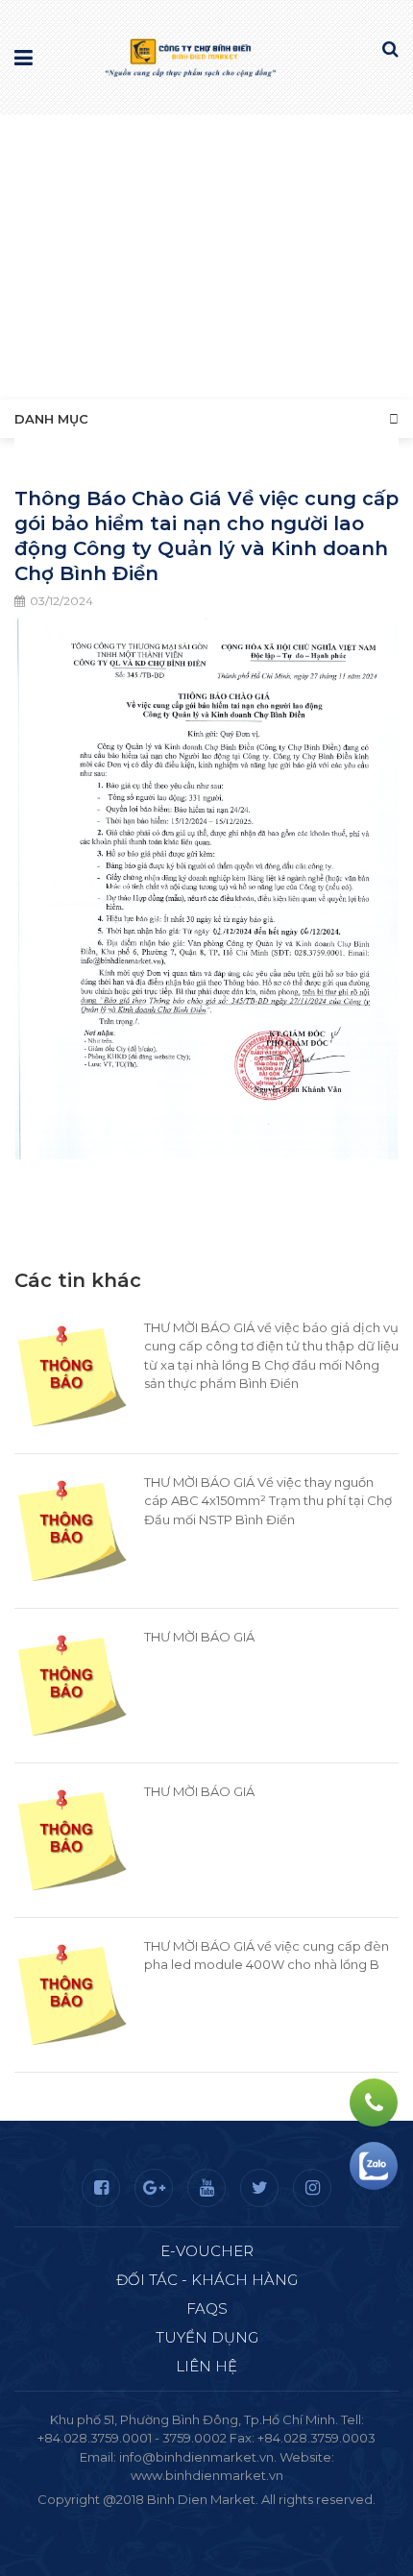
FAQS (207, 2309)
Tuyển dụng (207, 2337)
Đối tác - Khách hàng (207, 2280)
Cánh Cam (258, 2517)
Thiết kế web (161, 2517)
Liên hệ (206, 2366)
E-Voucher (207, 2251)
